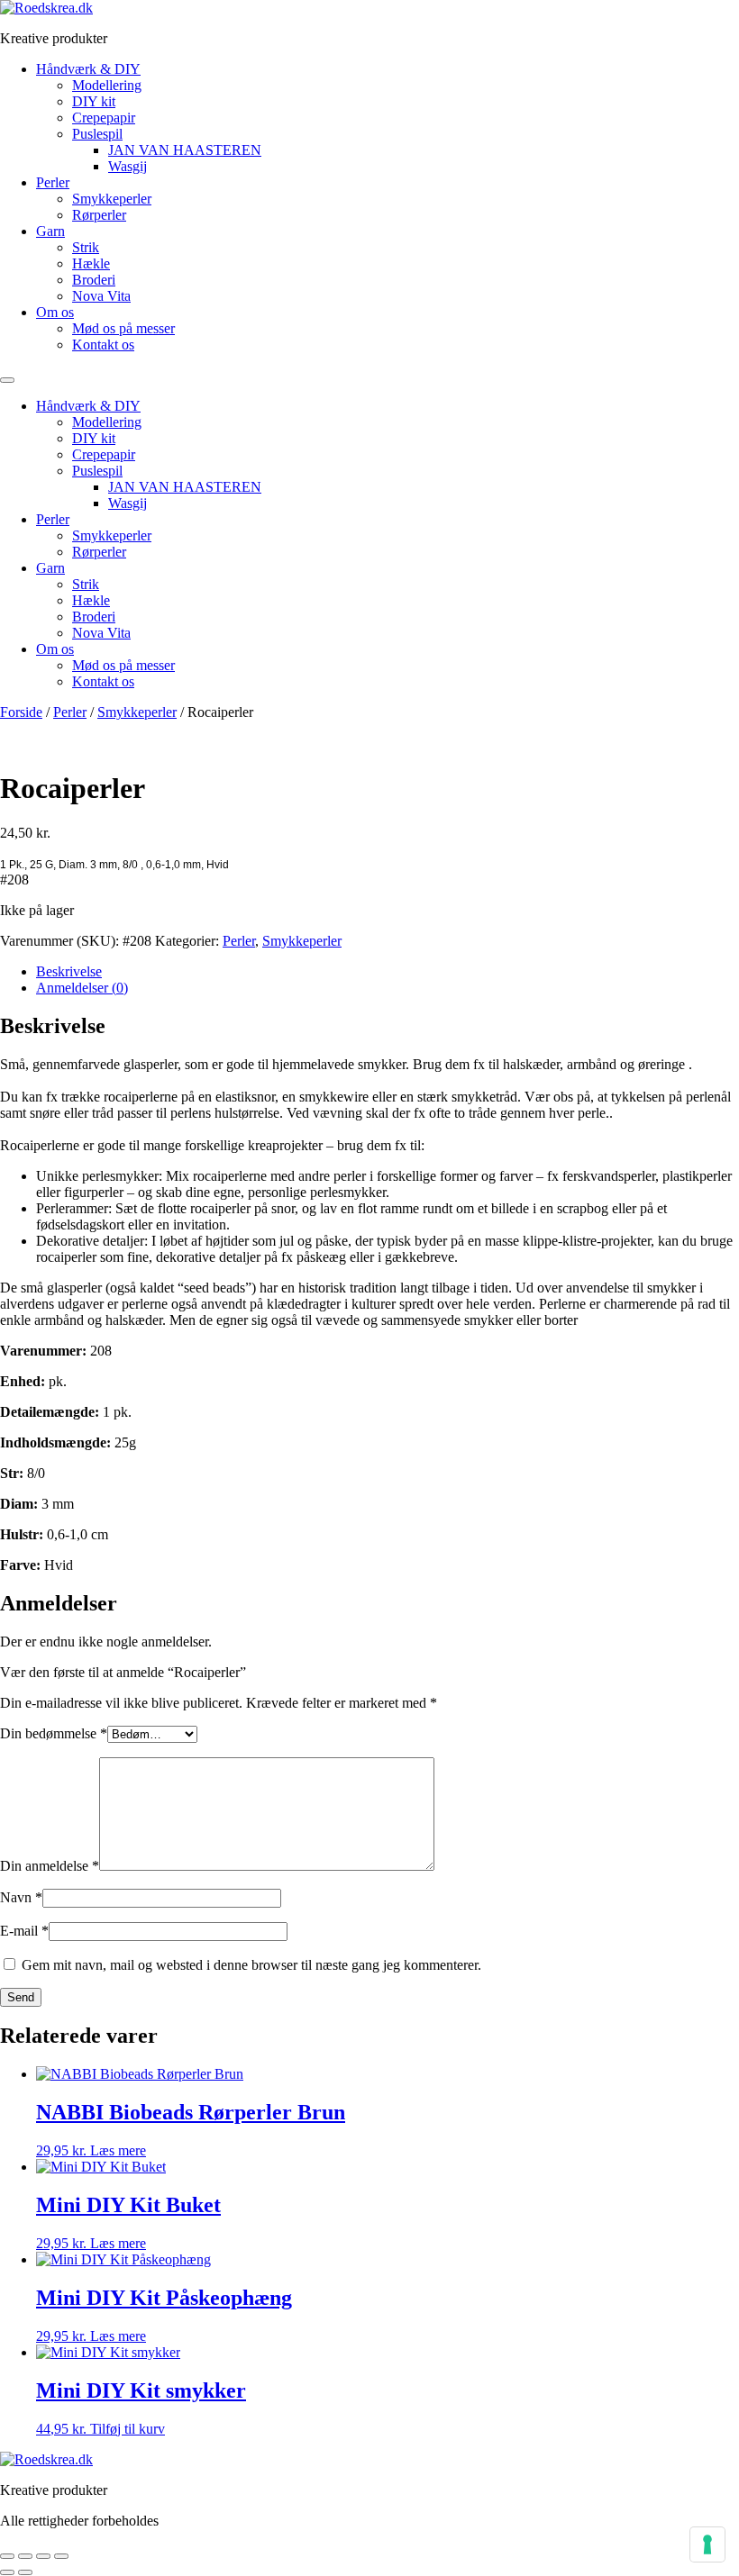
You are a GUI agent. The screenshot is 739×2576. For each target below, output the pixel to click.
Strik (86, 247)
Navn (21, 1897)
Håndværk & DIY (88, 69)
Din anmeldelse (50, 1866)
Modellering (107, 85)
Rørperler (99, 215)
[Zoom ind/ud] (7, 2556)
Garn (50, 231)
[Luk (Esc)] (61, 2556)
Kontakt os (103, 345)
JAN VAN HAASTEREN (185, 150)
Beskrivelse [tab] (69, 971)
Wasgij (128, 166)
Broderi (94, 280)
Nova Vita (101, 296)
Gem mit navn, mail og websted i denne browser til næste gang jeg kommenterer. (251, 1965)
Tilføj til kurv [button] (128, 2429)
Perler (53, 182)
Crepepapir (104, 118)
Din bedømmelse (54, 1733)
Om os (55, 312)
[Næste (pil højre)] (25, 2572)
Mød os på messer (123, 328)
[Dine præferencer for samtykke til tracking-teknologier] (707, 2544)
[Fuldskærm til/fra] (25, 2556)
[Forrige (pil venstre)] (7, 2572)
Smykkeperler (112, 199)
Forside (21, 712)
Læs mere (118, 2150)
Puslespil (97, 134)
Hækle (91, 263)
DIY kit (94, 101)
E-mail (24, 1931)
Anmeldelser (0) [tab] (82, 988)
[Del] (43, 2556)
